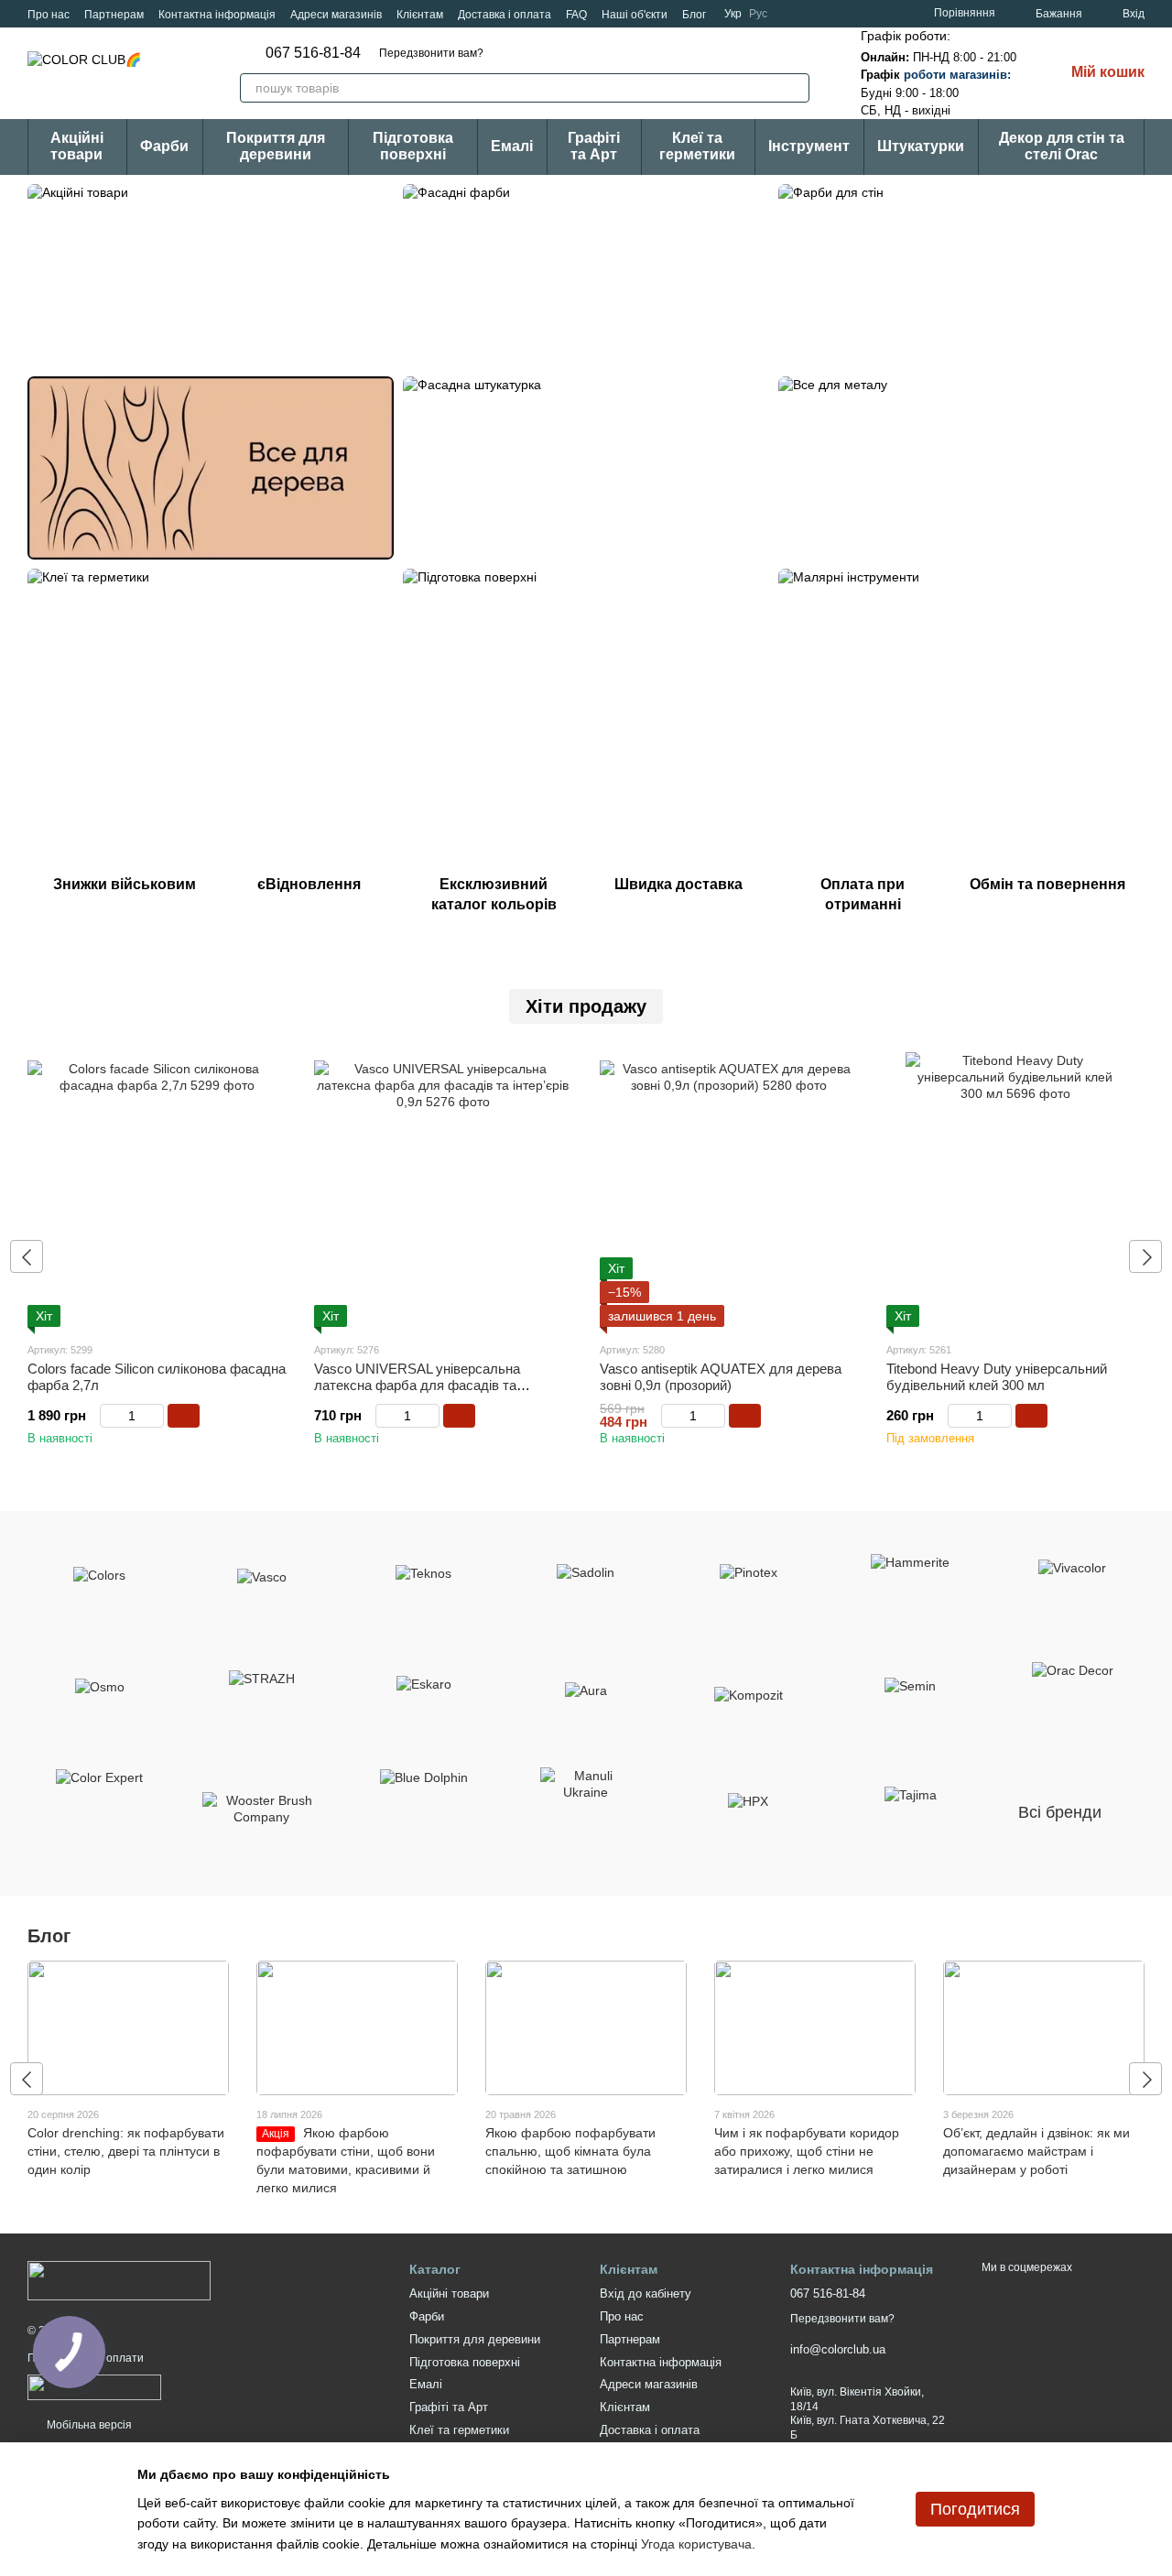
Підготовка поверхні (413, 146)
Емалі (512, 146)
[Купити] (184, 1416)
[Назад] (27, 1256)
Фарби (164, 146)
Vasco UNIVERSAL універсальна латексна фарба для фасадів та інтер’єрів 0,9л (417, 1385)
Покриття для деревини (276, 146)
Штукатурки (921, 146)
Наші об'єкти (635, 15)
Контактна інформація (217, 15)
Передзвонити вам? (431, 53)
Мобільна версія (88, 2425)
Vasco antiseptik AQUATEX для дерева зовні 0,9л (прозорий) (721, 1377)
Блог (694, 15)
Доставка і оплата (505, 15)
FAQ (576, 15)
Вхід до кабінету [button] (646, 2293)
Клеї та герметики (697, 146)
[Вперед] (1145, 1256)
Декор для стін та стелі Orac (1062, 146)
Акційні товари (77, 146)
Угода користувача (696, 2544)
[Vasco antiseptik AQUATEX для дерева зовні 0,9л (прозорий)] (729, 1190)
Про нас (49, 15)
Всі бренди (1060, 1812)
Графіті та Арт (594, 146)
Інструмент (809, 146)
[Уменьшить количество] (109, 1416)
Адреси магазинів (336, 15)
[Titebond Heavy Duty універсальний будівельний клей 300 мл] (1016, 1190)
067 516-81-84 (313, 53)
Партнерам (114, 15)
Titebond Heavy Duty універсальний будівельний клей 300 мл (997, 1377)
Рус (758, 14)
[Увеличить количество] (155, 1416)
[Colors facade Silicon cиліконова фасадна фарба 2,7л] (157, 1190)
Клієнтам (420, 15)
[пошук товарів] (795, 88)
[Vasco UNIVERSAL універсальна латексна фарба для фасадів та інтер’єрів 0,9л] (444, 1190)
